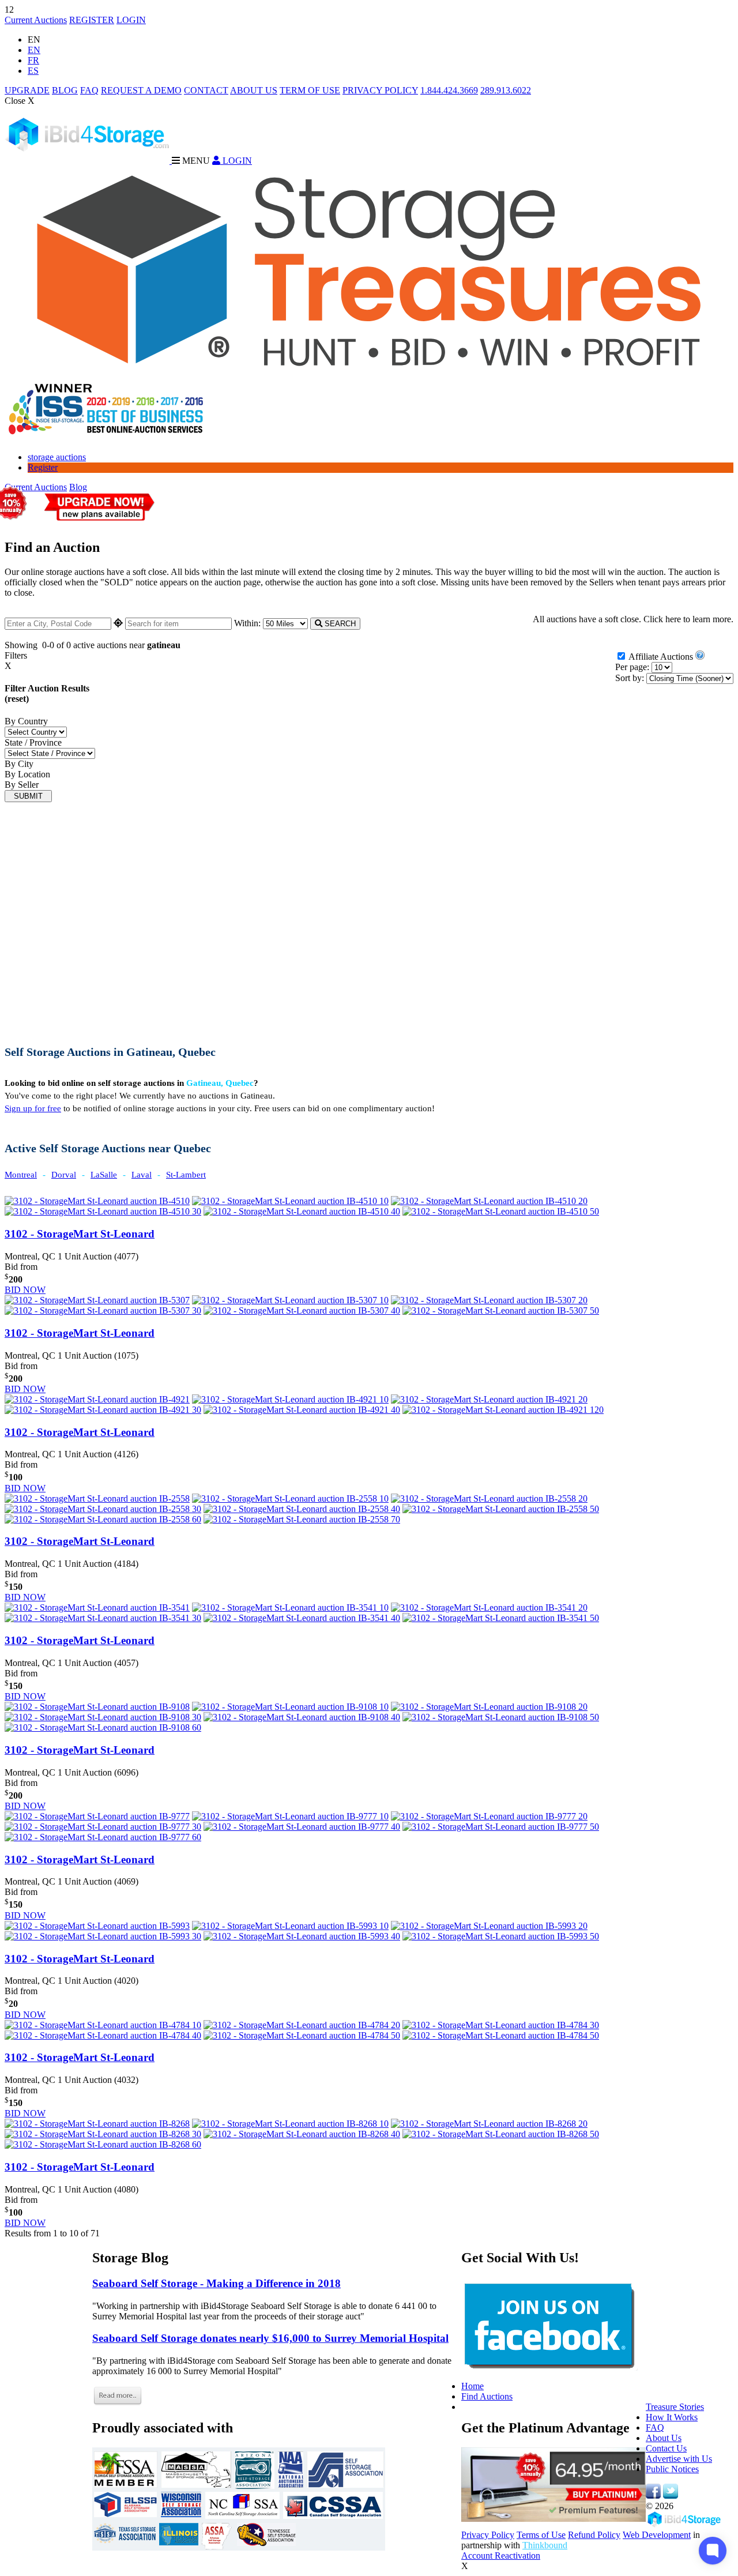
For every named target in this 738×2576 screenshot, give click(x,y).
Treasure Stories (675, 2407)
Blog (78, 487)
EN (34, 50)
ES (33, 71)
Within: (248, 623)
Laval (142, 1175)
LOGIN (131, 20)
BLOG (65, 90)
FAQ (89, 90)
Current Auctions (36, 20)
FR (33, 60)
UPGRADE (27, 90)
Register (43, 467)
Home (472, 2386)
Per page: (632, 667)
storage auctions (57, 457)
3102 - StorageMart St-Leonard (80, 1234)
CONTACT (206, 90)
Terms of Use (541, 2535)
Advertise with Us (679, 2459)
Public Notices (672, 2469)
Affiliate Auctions (661, 657)
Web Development (657, 2535)
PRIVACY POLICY (380, 90)
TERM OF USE (310, 90)
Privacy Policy (488, 2535)
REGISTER (92, 20)
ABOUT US (254, 90)
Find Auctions (487, 2396)
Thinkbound (545, 2545)
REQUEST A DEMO (141, 90)
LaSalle (104, 1175)
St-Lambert (186, 1175)
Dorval (64, 1175)
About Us (664, 2438)
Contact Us (666, 2448)
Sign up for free (33, 1108)
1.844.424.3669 (449, 90)
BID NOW (25, 1290)
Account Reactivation (501, 2556)
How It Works (672, 2417)
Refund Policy (594, 2535)
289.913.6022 (506, 90)
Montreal (21, 1175)
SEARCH (339, 624)
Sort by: (630, 678)
